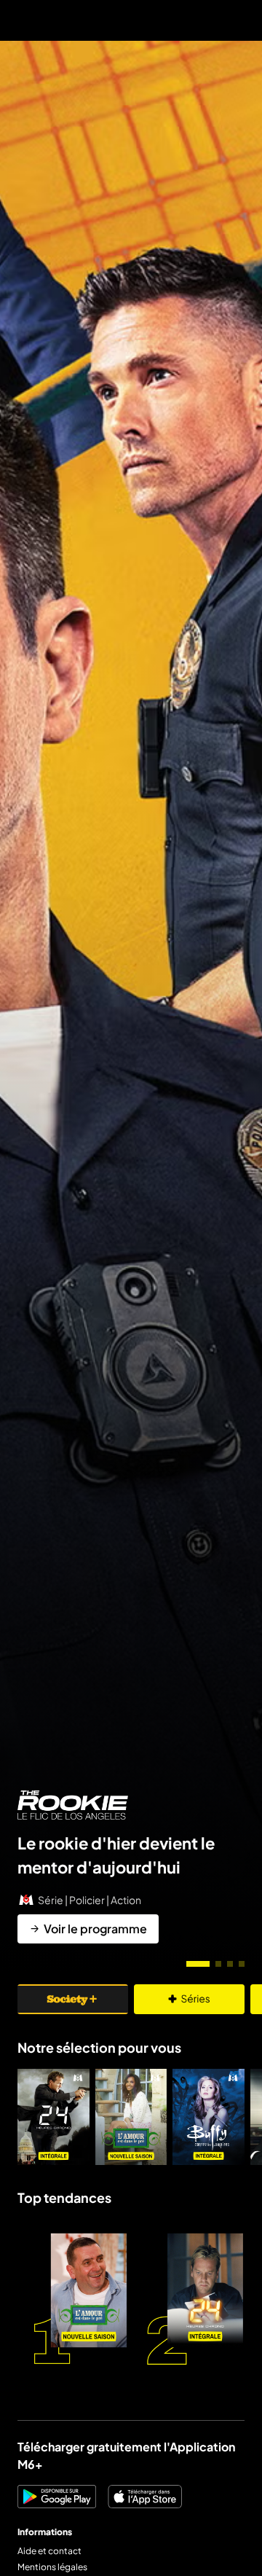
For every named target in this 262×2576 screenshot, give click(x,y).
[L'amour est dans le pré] (131, 2117)
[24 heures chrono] (53, 2117)
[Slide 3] (230, 1964)
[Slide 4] (242, 1964)
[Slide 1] (198, 1964)
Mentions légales (52, 2567)
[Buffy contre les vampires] (209, 2117)
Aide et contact (49, 2551)
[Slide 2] (218, 1964)
